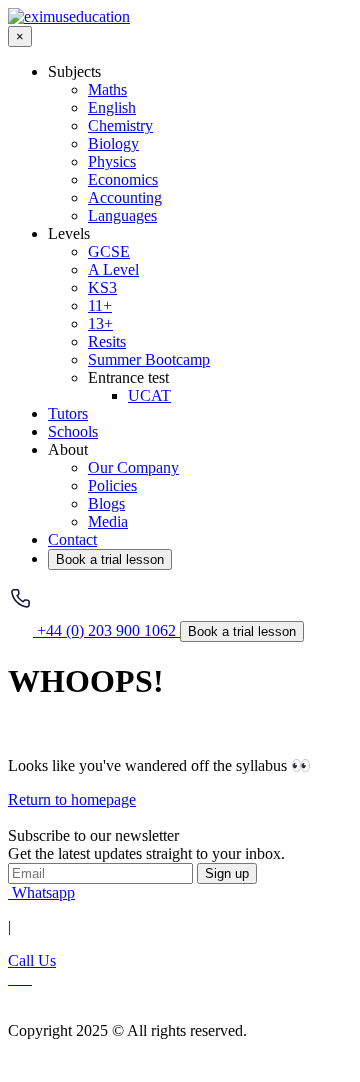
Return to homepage (72, 799)
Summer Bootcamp (149, 359)
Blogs (106, 503)
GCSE (109, 251)
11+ (100, 305)
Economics (123, 179)
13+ (100, 323)
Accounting (125, 197)
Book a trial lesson (110, 559)
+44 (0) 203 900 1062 (106, 630)
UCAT (149, 395)
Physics (112, 161)
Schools (73, 431)
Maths (107, 89)
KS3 (102, 287)
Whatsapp (41, 892)
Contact (72, 539)
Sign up (227, 873)
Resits (107, 341)
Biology (113, 143)
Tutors (68, 413)
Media (108, 521)
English (112, 107)
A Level (113, 269)
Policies (112, 485)
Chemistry (120, 125)
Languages (122, 215)
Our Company (133, 467)
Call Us (32, 960)
